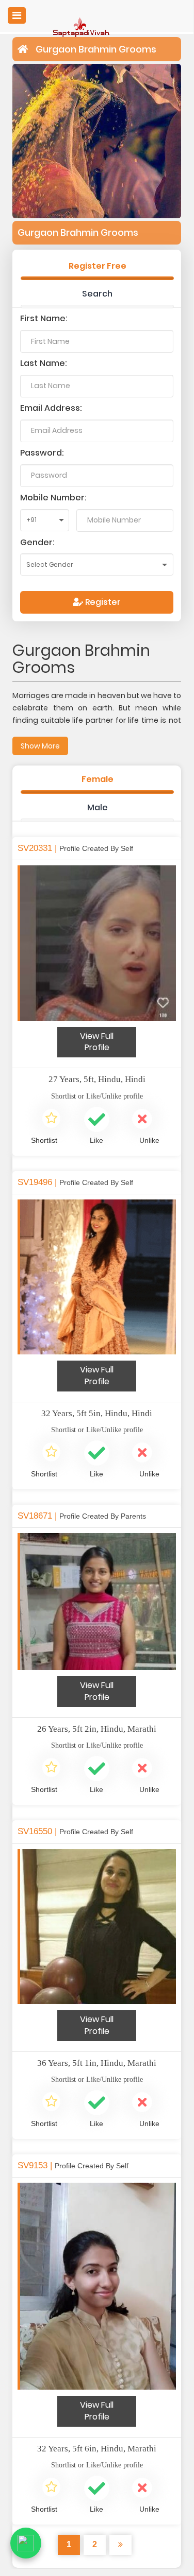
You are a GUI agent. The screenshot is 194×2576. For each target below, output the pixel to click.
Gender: (37, 542)
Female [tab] (98, 779)
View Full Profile (97, 1042)
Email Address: (51, 408)
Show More (40, 746)
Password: (42, 453)
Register (102, 602)
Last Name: (44, 363)
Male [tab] (98, 807)
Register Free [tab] (98, 266)
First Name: (44, 318)
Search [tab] (97, 294)
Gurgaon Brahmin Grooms (96, 49)
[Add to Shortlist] (51, 1120)
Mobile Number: (53, 498)
